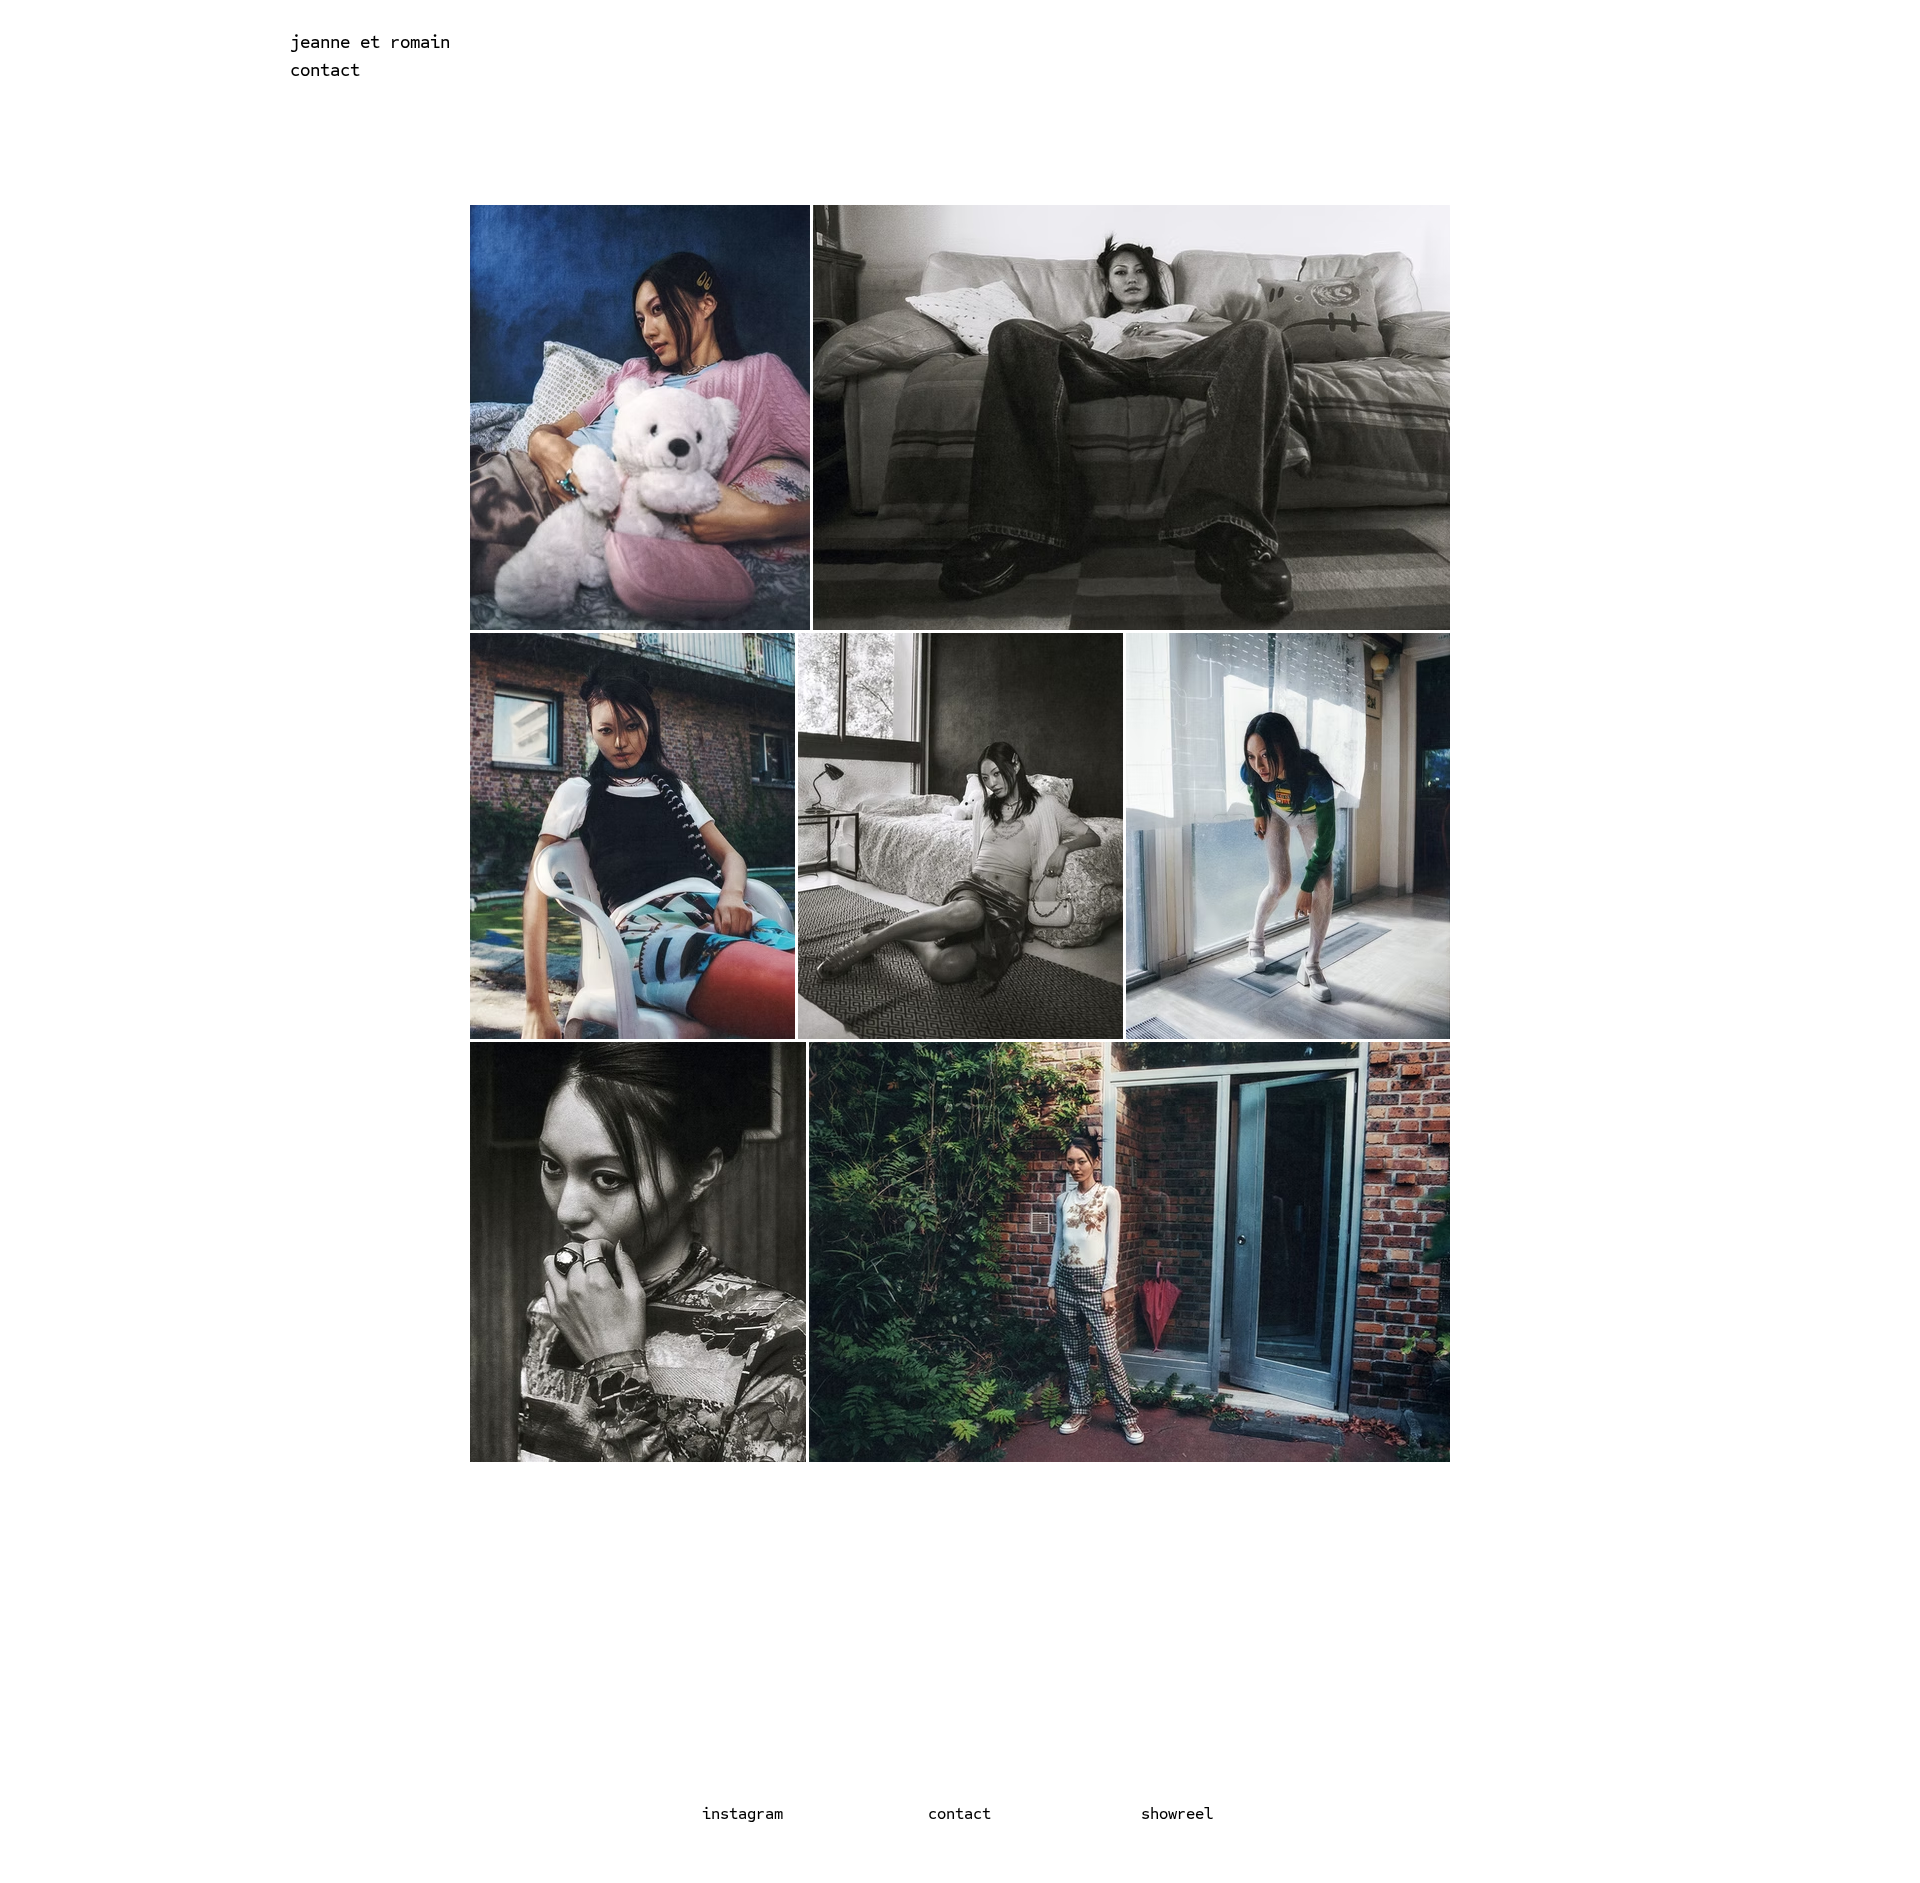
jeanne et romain (370, 41)
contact (325, 69)
